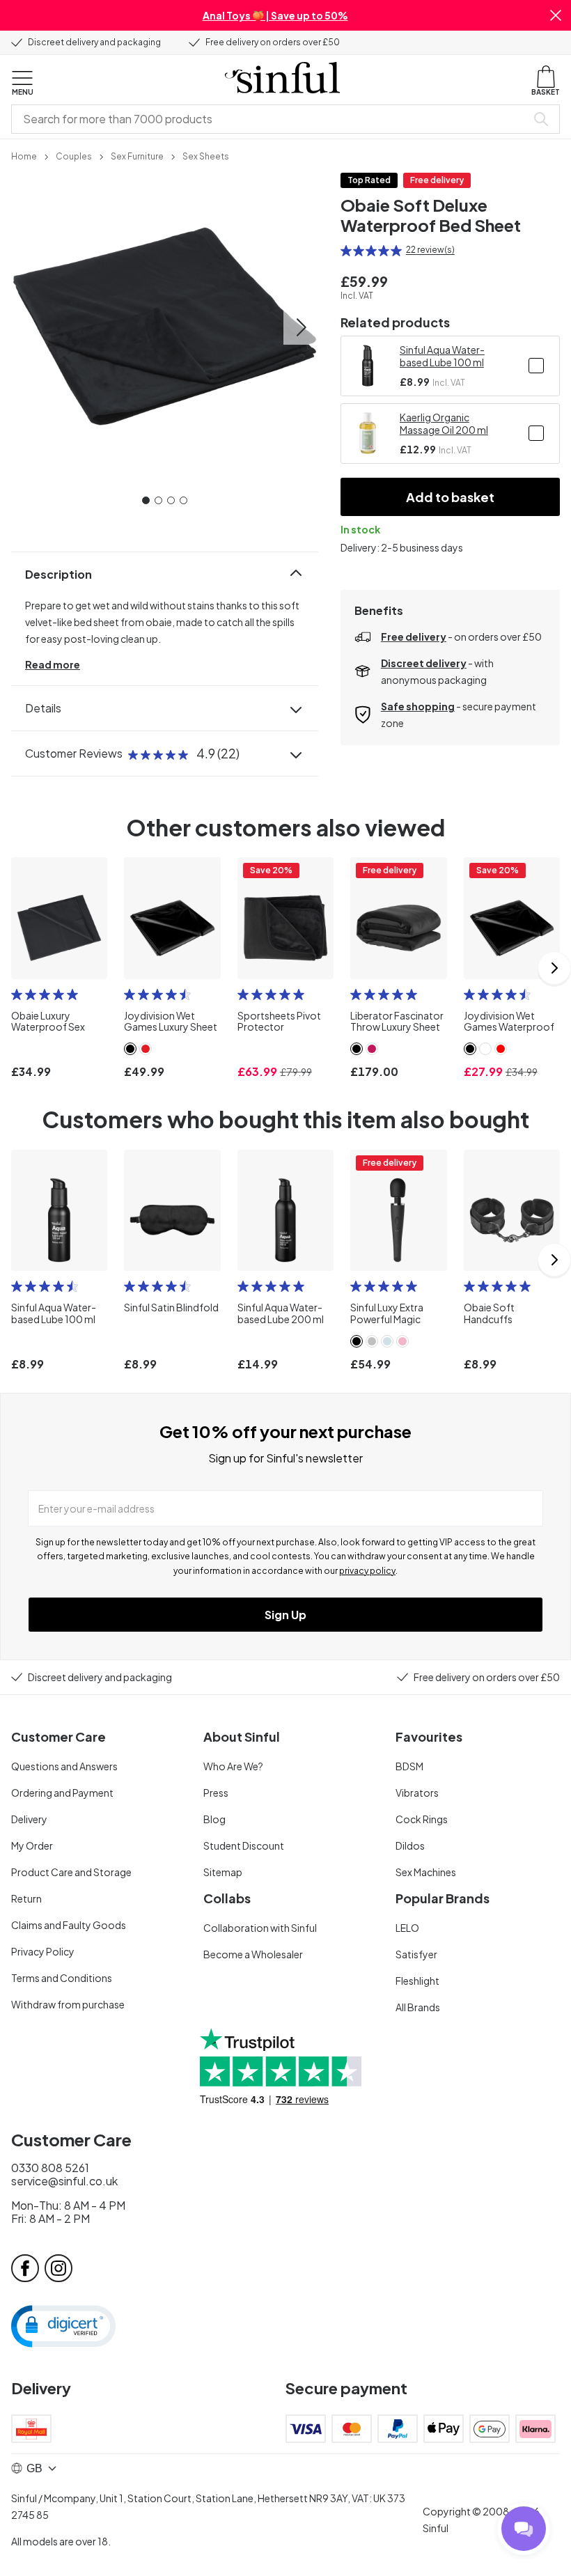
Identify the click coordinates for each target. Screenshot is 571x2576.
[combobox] (272, 119)
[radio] (346, 251)
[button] (556, 15)
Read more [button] (53, 664)
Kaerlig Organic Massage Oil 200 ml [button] (444, 423)
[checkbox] (536, 366)
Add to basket (450, 497)
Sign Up (285, 1615)
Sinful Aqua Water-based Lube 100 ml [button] (442, 356)
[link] (24, 155)
